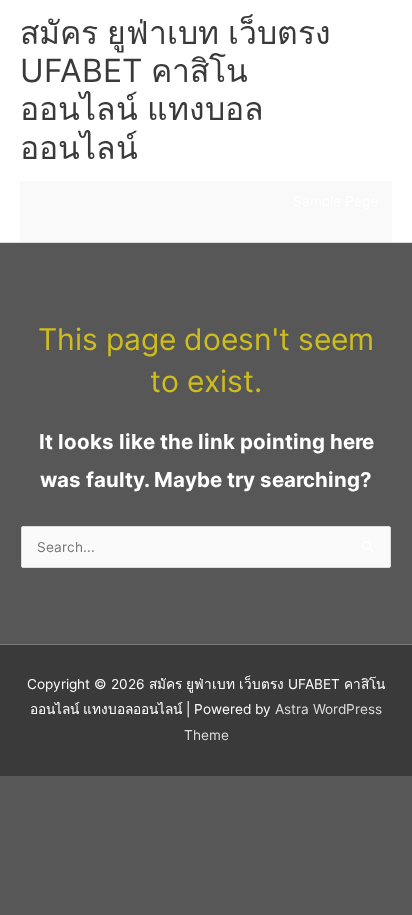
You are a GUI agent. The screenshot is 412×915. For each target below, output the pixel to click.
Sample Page (335, 201)
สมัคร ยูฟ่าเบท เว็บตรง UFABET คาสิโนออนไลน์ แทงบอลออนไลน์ (175, 90)
